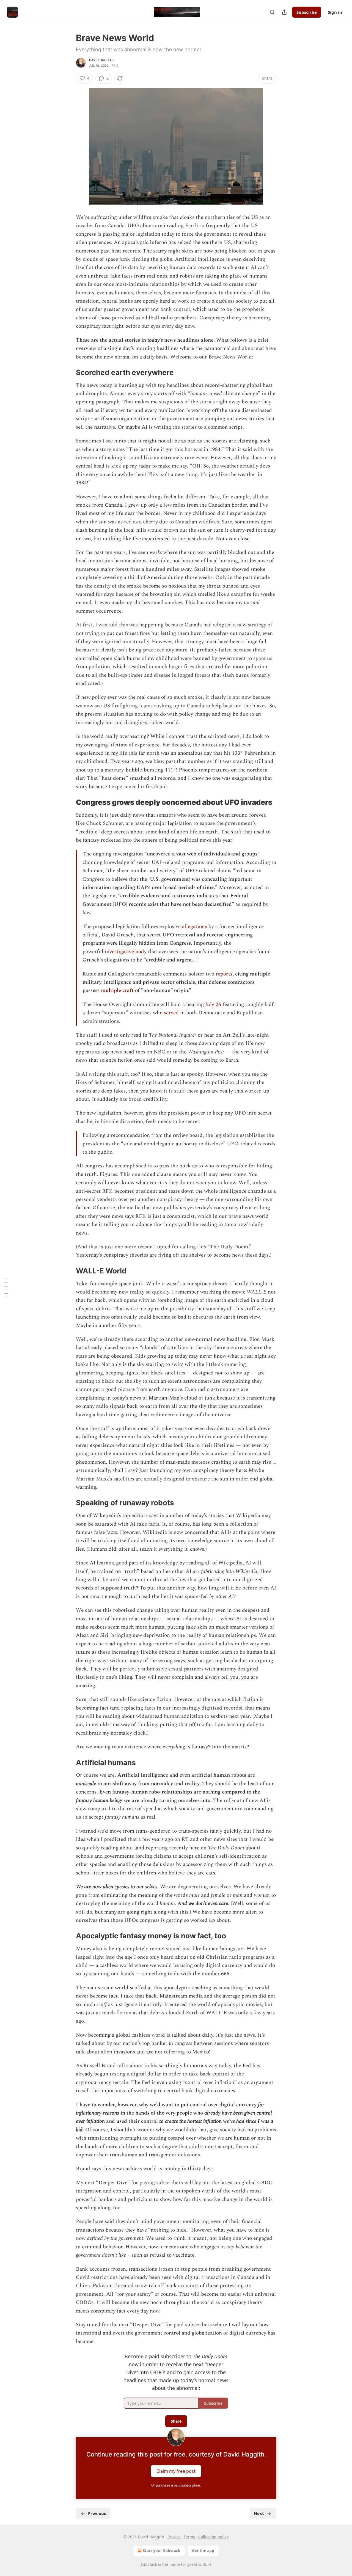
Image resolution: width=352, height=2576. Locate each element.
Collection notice (214, 2537)
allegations (195, 927)
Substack (149, 2564)
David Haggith (101, 60)
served (171, 1013)
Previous (97, 2513)
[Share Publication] (284, 12)
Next (259, 2513)
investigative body (126, 952)
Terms (189, 2537)
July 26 (213, 1005)
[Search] (272, 12)
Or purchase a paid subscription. (176, 2485)
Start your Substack (162, 2551)
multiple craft (117, 991)
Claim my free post (176, 2471)
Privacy (174, 2537)
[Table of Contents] (6, 1288)
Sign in (335, 12)
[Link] (68, 373)
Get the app (203, 2551)
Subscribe (307, 12)
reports (224, 974)
